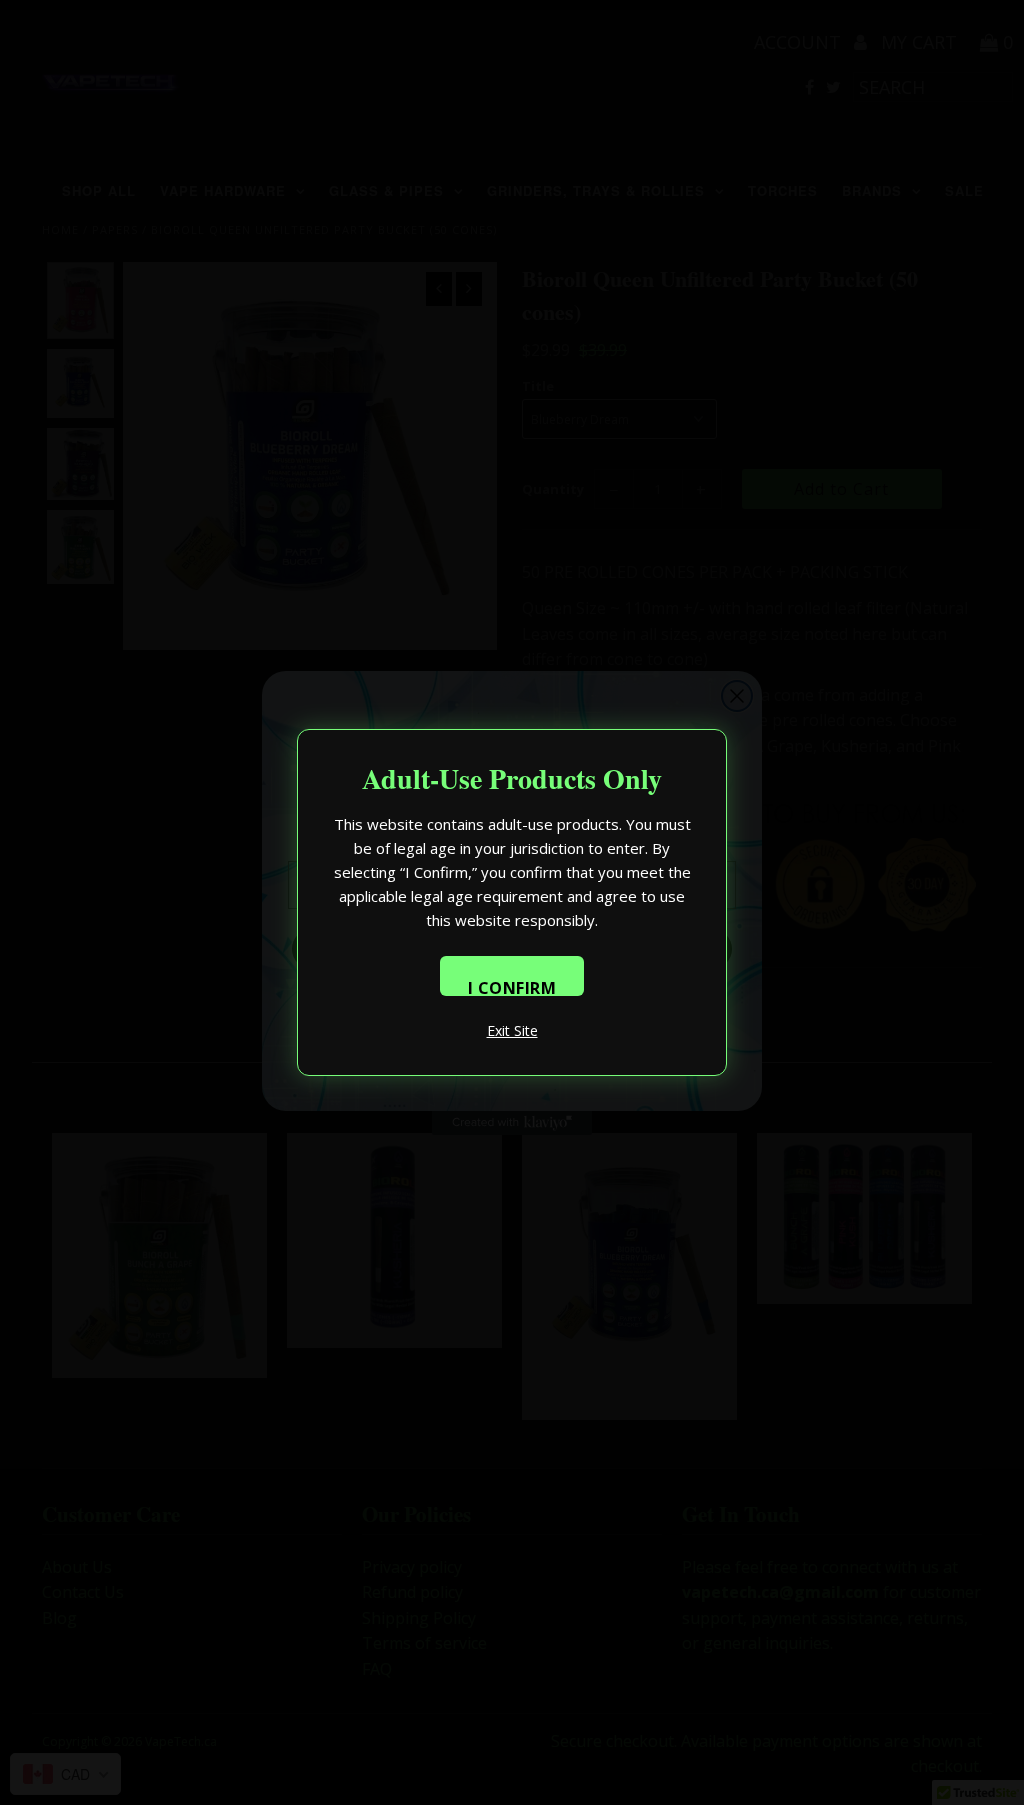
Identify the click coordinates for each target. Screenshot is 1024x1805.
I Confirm (512, 986)
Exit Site (512, 1030)
